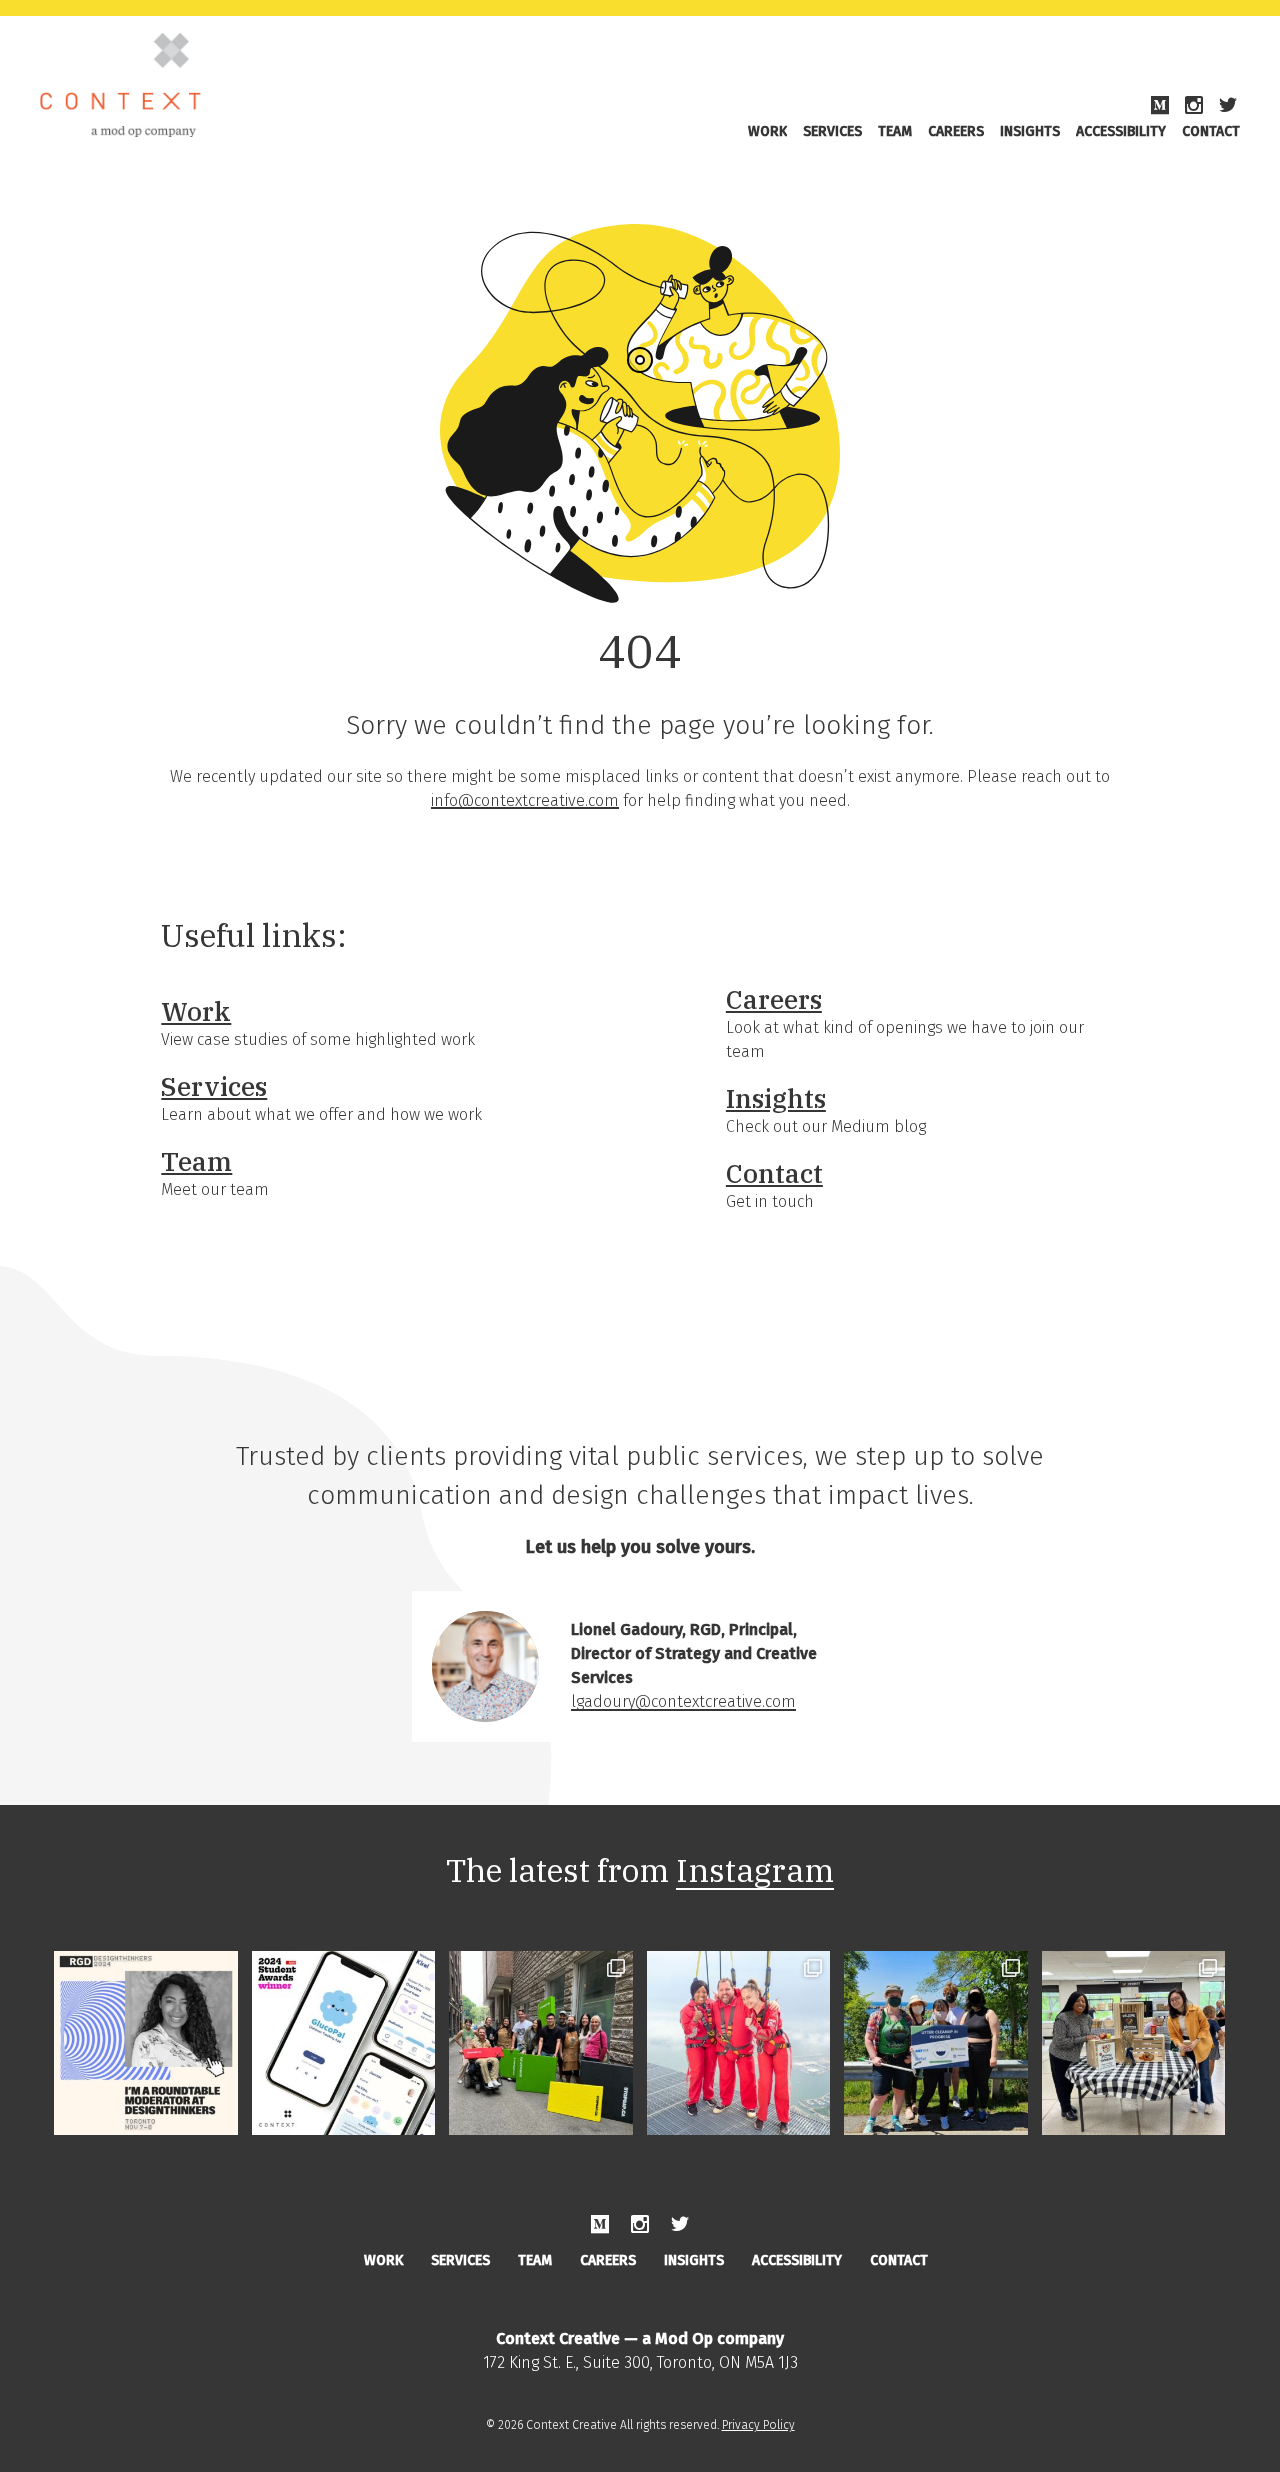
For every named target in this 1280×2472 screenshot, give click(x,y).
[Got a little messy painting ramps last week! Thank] (541, 2043)
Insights (1030, 131)
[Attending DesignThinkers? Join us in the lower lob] (146, 2043)
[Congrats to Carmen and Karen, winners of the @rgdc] (344, 2043)
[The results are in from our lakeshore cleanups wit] (936, 2043)
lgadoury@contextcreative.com (683, 1701)
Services (832, 131)
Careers (956, 131)
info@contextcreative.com (525, 800)
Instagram (755, 1870)
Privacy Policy (758, 2425)
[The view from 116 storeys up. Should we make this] (739, 2043)
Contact (1211, 131)
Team (895, 131)
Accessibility (1121, 131)
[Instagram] (1194, 105)
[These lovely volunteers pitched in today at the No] (1134, 2043)
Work (767, 131)
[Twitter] (1228, 105)
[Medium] (1160, 105)
